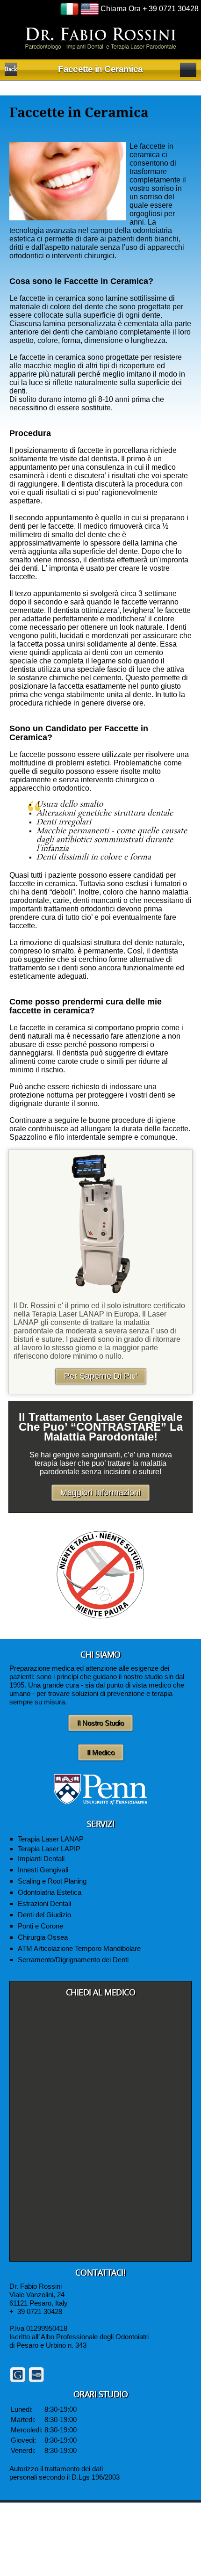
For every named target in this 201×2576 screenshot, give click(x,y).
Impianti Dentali (41, 1859)
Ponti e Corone (40, 1926)
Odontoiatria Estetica (50, 1892)
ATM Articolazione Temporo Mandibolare (79, 1948)
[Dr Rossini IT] (101, 38)
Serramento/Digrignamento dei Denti (73, 1960)
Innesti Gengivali (43, 1870)
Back (11, 70)
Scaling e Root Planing (52, 1881)
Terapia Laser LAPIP (49, 1849)
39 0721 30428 (40, 2311)
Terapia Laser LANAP (51, 1839)
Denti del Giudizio (44, 1915)
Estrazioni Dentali (44, 1903)
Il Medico (101, 1752)
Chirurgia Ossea (43, 1937)
